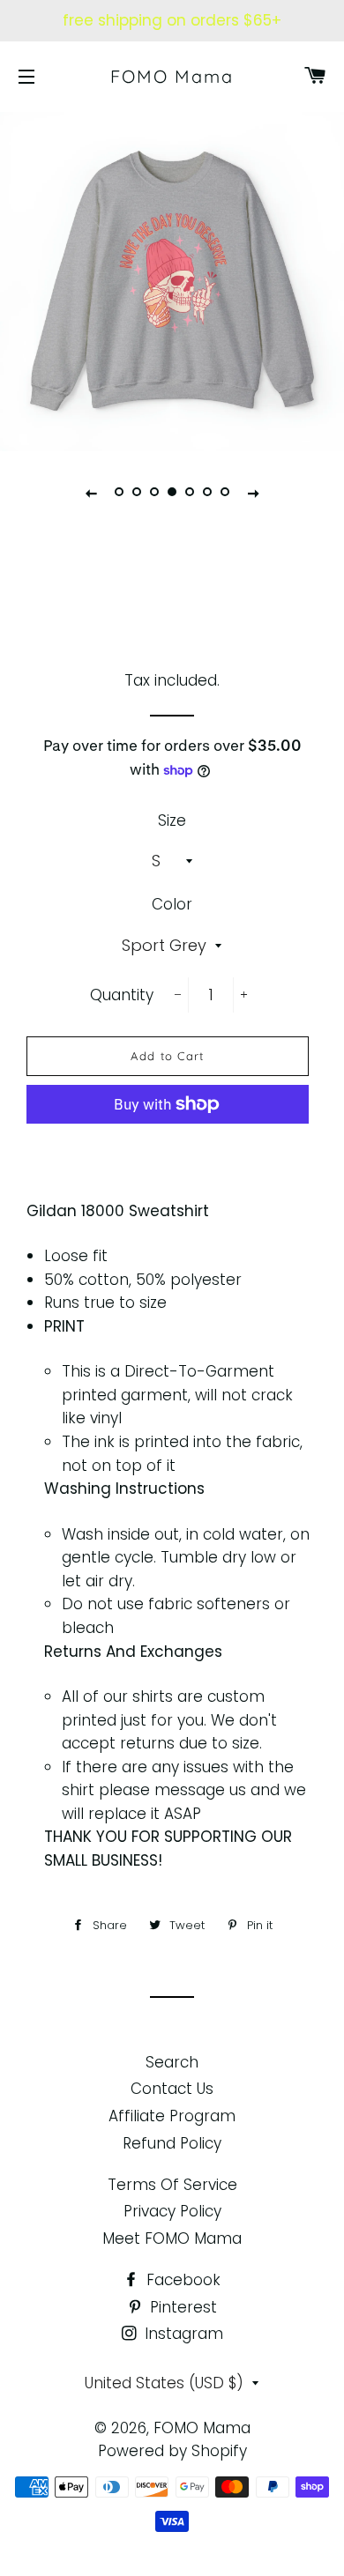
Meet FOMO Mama (172, 2238)
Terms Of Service (172, 2185)
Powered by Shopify (172, 2451)
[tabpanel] (172, 279)
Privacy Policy (172, 2211)
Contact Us (172, 2089)
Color (172, 904)
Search (172, 2062)
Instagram (182, 2334)
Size (172, 820)
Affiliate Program (172, 2116)
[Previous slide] (91, 493)
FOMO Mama (172, 76)
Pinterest (181, 2307)
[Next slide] (253, 493)
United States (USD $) (164, 2383)
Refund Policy (172, 2143)
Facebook (181, 2280)
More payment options (168, 1145)
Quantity (122, 995)
